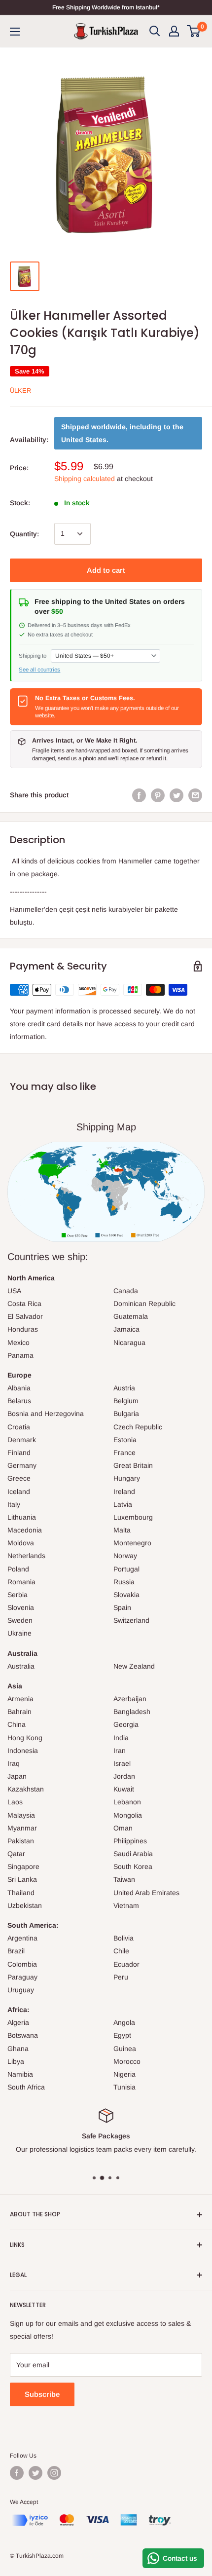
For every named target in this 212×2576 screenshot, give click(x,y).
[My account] (174, 31)
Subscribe (42, 2394)
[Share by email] (195, 795)
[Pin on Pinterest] (158, 795)
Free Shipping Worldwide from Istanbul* (106, 7)
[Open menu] (15, 32)
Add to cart (106, 570)
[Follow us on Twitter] (35, 2473)
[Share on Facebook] (139, 795)
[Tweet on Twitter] (177, 795)
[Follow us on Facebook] (17, 2473)
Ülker (20, 391)
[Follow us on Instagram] (54, 2473)
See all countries (39, 670)
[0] (194, 31)
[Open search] (155, 31)
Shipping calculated (85, 479)
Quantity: (24, 534)
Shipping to (33, 656)
